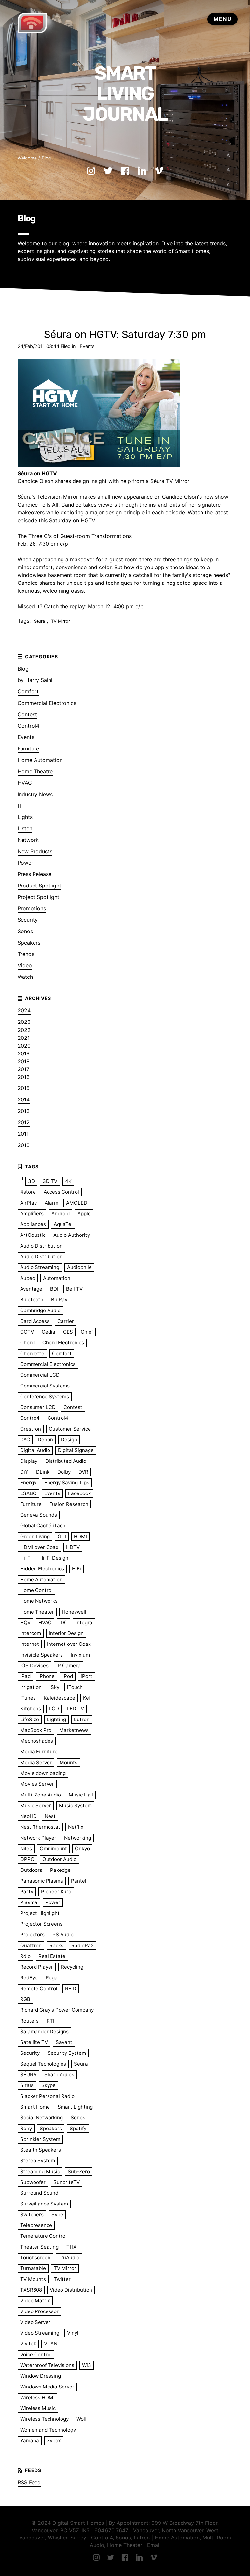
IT (20, 806)
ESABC (28, 1493)
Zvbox (54, 2440)
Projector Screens (41, 1924)
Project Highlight (40, 1913)
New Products (35, 851)
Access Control (61, 1192)
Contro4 (30, 1418)
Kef (87, 1698)
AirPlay (28, 1203)
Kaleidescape (59, 1698)
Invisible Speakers (42, 1655)
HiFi (76, 1569)
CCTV (27, 1332)
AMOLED (77, 1203)
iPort (87, 1676)
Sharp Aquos (59, 2075)
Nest (50, 1816)
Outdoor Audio (59, 1859)
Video (25, 965)
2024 (24, 1010)
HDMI (80, 1536)
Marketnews (74, 1730)
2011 (23, 1134)
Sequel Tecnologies (43, 2064)
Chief (87, 1332)
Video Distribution (71, 2290)
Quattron (31, 1945)
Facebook (79, 1493)
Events (87, 346)
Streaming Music (40, 2171)
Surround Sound (39, 2193)
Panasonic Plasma (42, 1881)
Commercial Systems (45, 1386)
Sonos (25, 931)
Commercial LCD (40, 1375)
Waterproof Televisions (47, 2365)
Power (25, 863)
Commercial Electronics (47, 703)
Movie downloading (43, 1773)
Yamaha (30, 2440)
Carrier (66, 1321)
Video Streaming (40, 2333)
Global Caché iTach (43, 1526)
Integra (84, 1622)
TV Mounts (33, 2279)
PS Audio (63, 1935)
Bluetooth (32, 1300)
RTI (50, 2021)
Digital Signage (76, 1450)
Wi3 (87, 2365)
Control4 (28, 726)
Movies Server (37, 1784)
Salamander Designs (44, 2031)
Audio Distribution (41, 1246)
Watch (25, 977)
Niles (26, 1849)
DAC (25, 1440)
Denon (45, 1440)
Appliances (33, 1224)
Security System (67, 2053)
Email (154, 2545)
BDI (54, 1289)
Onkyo (82, 1849)
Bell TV (74, 1289)
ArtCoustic (33, 1235)
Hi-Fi (26, 1558)
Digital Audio (35, 1450)
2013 (24, 1111)
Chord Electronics (63, 1343)
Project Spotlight (38, 897)
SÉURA (28, 2075)
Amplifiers (32, 1213)
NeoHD (28, 1816)
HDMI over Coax (39, 1547)
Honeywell (74, 1612)
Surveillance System (44, 2204)
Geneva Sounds (39, 1515)
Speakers (29, 943)
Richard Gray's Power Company (57, 2010)
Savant (64, 2042)
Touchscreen (35, 2258)
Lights (25, 817)
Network (28, 840)
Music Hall (81, 1795)
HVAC (25, 783)
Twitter (62, 2279)
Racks (56, 1945)
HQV (25, 1622)
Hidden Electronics (42, 1569)
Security (28, 920)
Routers (29, 2021)
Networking (78, 1838)
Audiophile (79, 1267)
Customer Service (70, 1429)
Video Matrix (35, 2301)
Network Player (38, 1838)
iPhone (47, 1676)
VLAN (51, 2344)
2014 (24, 1099)
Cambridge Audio (40, 1310)
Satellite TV (34, 2042)
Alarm (51, 1203)
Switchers (32, 2214)
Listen (25, 828)
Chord (27, 1343)
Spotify (78, 2128)
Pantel (79, 1881)
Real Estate (52, 1956)
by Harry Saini (35, 680)
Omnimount (53, 1849)
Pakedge (60, 1870)
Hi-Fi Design (54, 1558)
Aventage (31, 1289)
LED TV (75, 1709)
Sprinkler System (40, 2139)
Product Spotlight (39, 886)
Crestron (31, 1429)
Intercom (31, 1633)
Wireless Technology (44, 2419)
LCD (54, 1709)
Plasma (29, 1902)
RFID (71, 1988)
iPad (25, 1676)
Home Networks (39, 1601)
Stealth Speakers (41, 2150)
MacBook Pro (36, 1730)
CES (68, 1332)
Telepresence (36, 2225)
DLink (43, 1472)
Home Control (36, 1590)
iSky (54, 1687)
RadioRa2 (83, 1945)
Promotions (32, 908)
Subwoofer (33, 2182)
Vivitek (28, 2344)
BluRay (59, 1300)
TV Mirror (61, 621)
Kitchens (31, 1709)
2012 (24, 1122)
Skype (49, 2085)
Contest (27, 714)
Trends (26, 954)
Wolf (82, 2419)
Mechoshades (37, 1741)
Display (29, 1461)
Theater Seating (39, 2247)
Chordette (32, 1353)
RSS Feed (29, 2482)
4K (68, 1181)
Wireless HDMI (37, 2397)
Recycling (72, 1967)
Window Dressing (41, 2376)
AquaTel (63, 1224)
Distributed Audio (66, 1461)
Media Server (36, 1762)
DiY (24, 1472)
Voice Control (36, 2354)
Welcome (27, 158)
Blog (46, 158)
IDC (63, 1622)
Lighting (56, 1719)
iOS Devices (34, 1666)
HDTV (73, 1547)
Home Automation (40, 760)
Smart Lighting (75, 2107)
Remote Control (39, 1988)
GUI (62, 1536)
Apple (84, 1213)
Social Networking (42, 2118)
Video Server (35, 2322)
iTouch (75, 1687)
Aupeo (28, 1278)
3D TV (50, 1181)
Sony (26, 2128)
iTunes (28, 1698)
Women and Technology (48, 2430)
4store (28, 1192)
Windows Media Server (47, 2387)
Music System (75, 1805)
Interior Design (66, 1633)
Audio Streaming (40, 1267)
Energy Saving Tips (67, 1483)
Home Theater (37, 1612)
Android (61, 1213)
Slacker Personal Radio (47, 2096)
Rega (52, 1978)
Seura (39, 621)
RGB (25, 1999)
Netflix (76, 1827)
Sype (57, 2214)
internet (30, 1644)
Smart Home (35, 2107)
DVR (83, 1472)
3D (31, 1181)
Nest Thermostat (40, 1827)
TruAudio (69, 2258)
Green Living (35, 1536)
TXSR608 (31, 2290)
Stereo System (38, 2161)
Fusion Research (69, 1504)
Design (69, 1440)
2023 (24, 1022)
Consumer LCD (38, 1407)
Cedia (49, 1332)
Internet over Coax (69, 1644)
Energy (28, 1483)
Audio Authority (72, 1235)
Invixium (80, 1655)
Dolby (64, 1472)
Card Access (35, 1321)
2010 (24, 1145)
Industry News (35, 794)
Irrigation (31, 1687)
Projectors (32, 1935)
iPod (68, 1676)
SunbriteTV (67, 2182)
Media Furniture (39, 1752)
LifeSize (30, 1719)
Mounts (69, 1762)
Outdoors (31, 1870)
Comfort (28, 691)
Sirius (27, 2085)
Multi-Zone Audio (41, 1795)
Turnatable (33, 2268)
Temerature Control (43, 2236)
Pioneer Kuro (56, 1892)
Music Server (36, 1805)
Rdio (25, 1956)
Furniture (28, 749)
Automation (57, 1278)
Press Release (35, 874)
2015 (24, 1088)
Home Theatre (35, 771)
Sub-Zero (79, 2171)
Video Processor (39, 2311)
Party (27, 1892)
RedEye (29, 1978)
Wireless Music (38, 2408)
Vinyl (73, 2333)
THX (71, 2247)
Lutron (82, 1719)
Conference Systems (45, 1396)
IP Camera (69, 1666)
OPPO (27, 1859)
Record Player (37, 1967)
